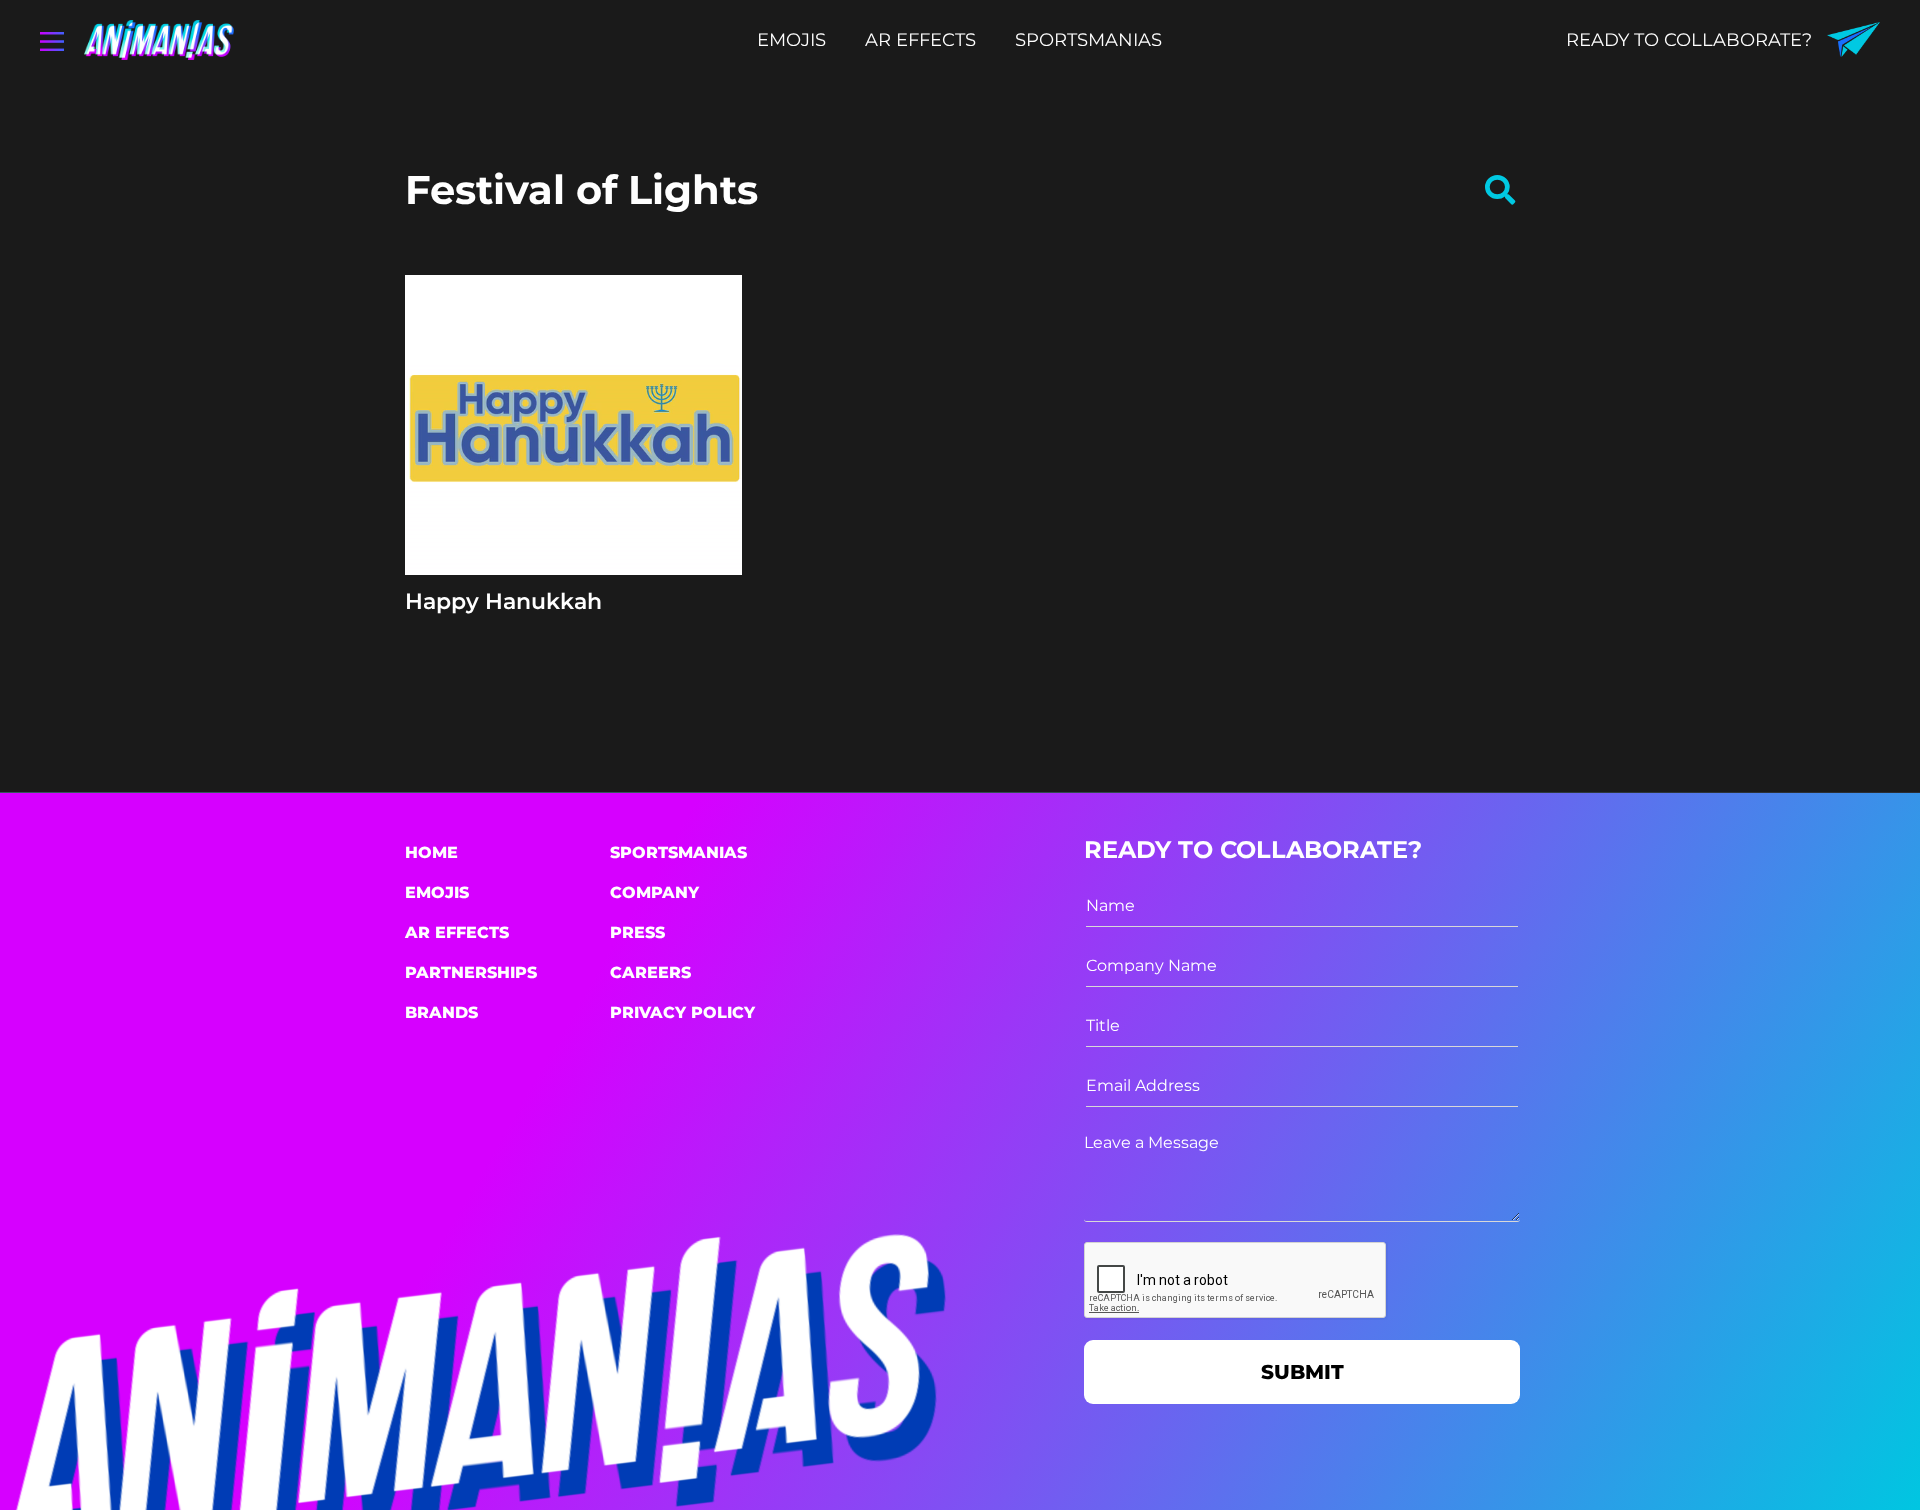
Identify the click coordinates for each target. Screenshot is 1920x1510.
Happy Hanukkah (503, 601)
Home (431, 852)
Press (637, 932)
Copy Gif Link (583, 489)
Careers (650, 972)
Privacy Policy (682, 1012)
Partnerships (471, 972)
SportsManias (678, 852)
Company (654, 892)
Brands (441, 1012)
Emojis (437, 892)
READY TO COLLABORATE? (1689, 40)
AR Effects (457, 932)
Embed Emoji (573, 538)
